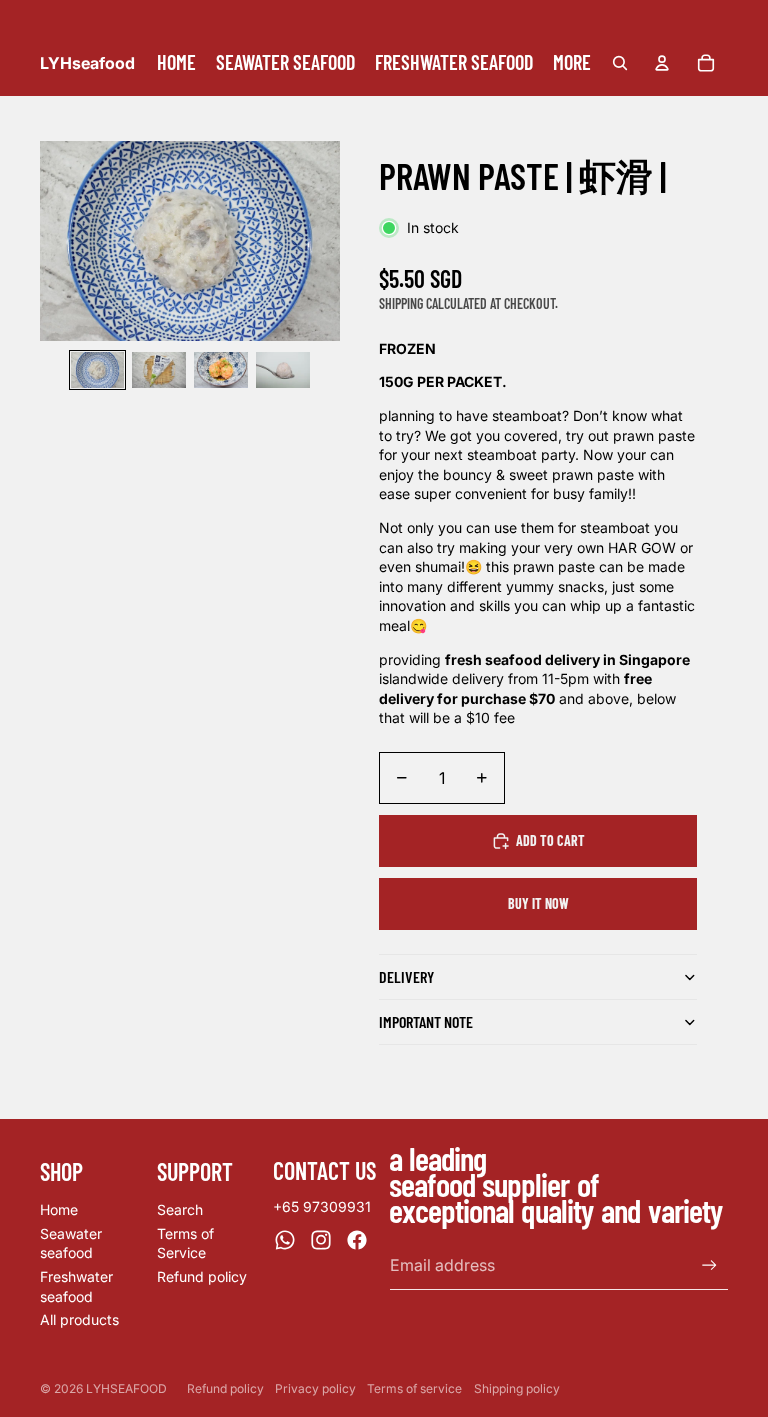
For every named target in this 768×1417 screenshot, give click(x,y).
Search (180, 1209)
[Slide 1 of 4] (98, 370)
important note (426, 1021)
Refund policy (202, 1276)
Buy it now (538, 903)
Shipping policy (517, 1388)
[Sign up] (709, 1265)
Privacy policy (315, 1388)
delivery (406, 976)
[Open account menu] (662, 63)
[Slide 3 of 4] (221, 370)
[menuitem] (572, 63)
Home (59, 1209)
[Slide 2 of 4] (159, 370)
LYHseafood (126, 1388)
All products (79, 1319)
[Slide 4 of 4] (283, 370)
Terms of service (414, 1388)
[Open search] (620, 63)
